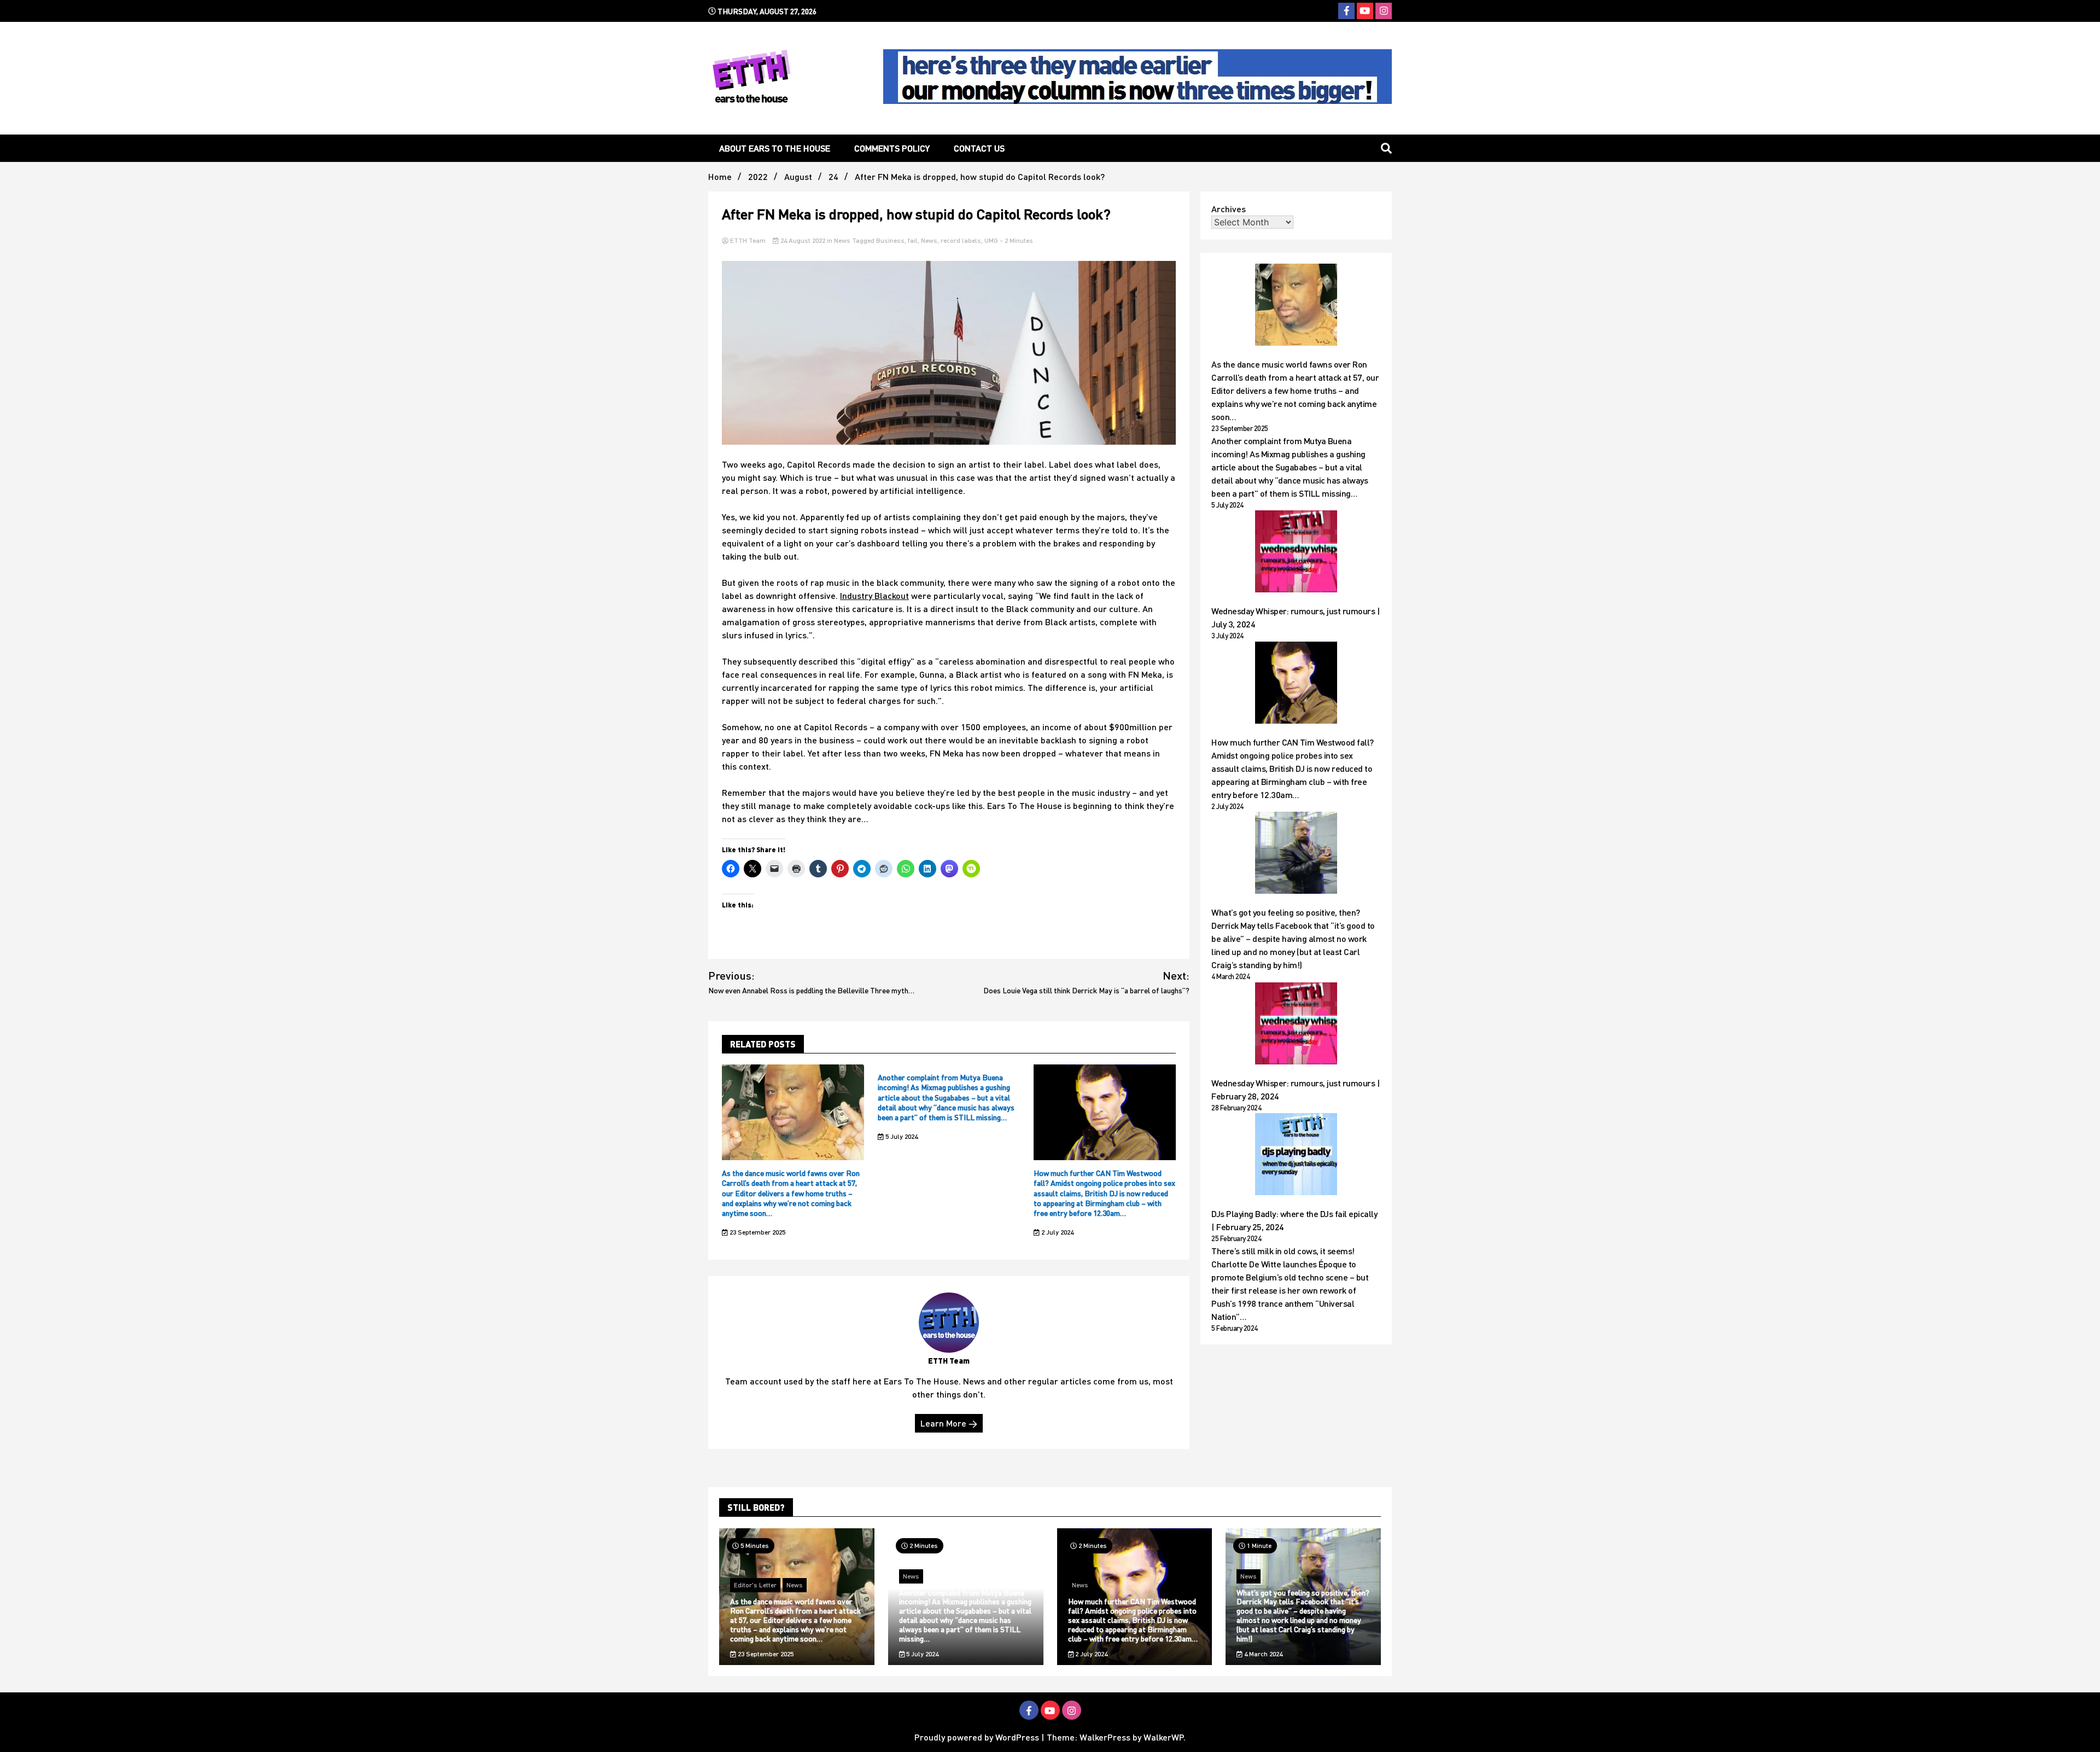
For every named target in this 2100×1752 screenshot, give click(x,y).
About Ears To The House (775, 148)
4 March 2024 (1262, 1654)
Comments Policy (892, 148)
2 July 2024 (1057, 1232)
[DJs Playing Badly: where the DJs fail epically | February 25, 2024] (1296, 1156)
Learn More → (949, 1423)
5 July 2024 (901, 1136)
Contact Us (979, 148)
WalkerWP (1163, 1737)
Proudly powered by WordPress (978, 1737)
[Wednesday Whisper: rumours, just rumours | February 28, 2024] (1296, 1025)
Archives (1229, 209)
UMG (991, 240)
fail (913, 240)
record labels (961, 240)
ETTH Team (748, 240)
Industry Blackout (874, 595)
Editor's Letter (755, 1585)
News (842, 240)
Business (890, 240)
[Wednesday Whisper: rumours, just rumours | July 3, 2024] (1296, 553)
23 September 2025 (757, 1232)
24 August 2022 (803, 240)
